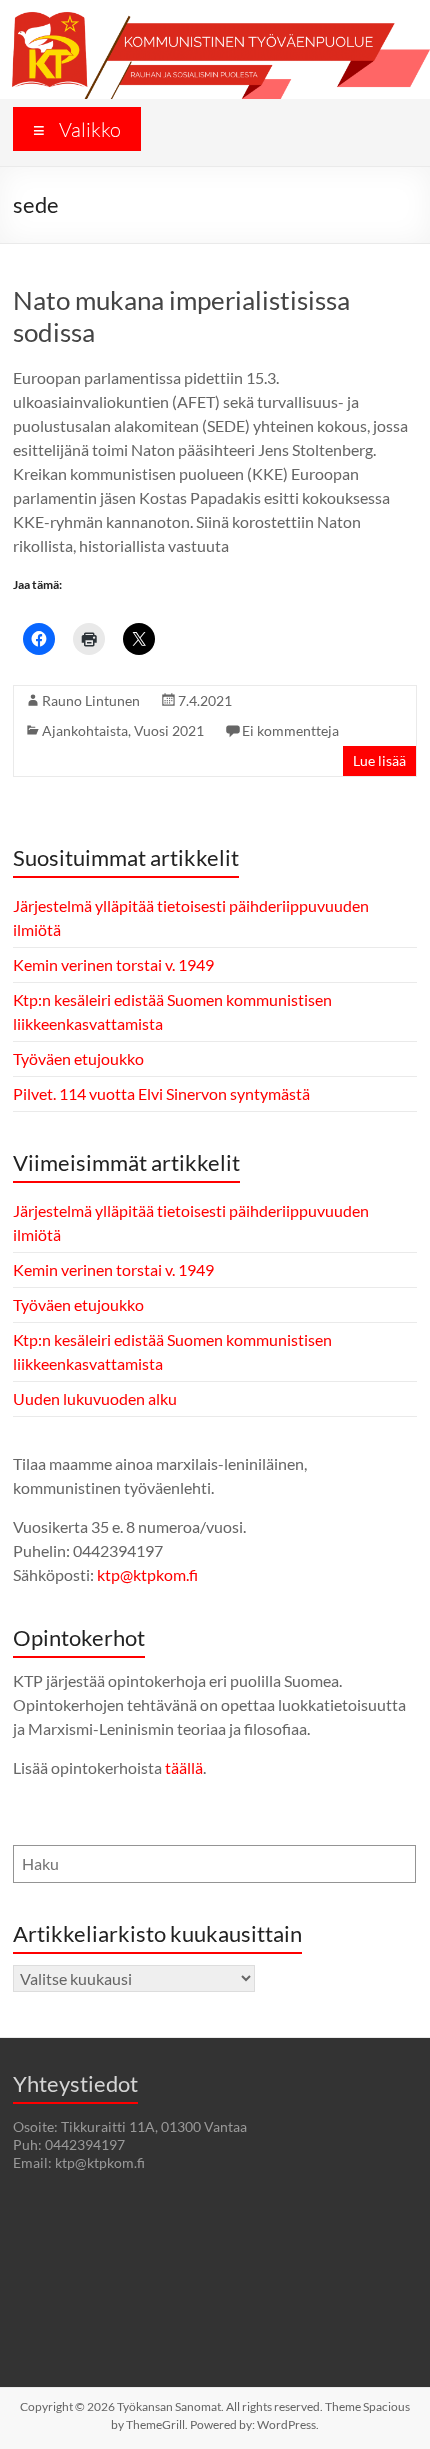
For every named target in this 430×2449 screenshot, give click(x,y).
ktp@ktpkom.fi (147, 1574)
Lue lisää (379, 760)
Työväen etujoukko (78, 1058)
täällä (184, 1767)
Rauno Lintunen (91, 700)
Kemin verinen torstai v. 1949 (113, 964)
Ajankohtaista (85, 730)
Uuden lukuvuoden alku (95, 1398)
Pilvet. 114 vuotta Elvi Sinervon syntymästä (161, 1093)
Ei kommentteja (290, 730)
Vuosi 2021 (169, 730)
